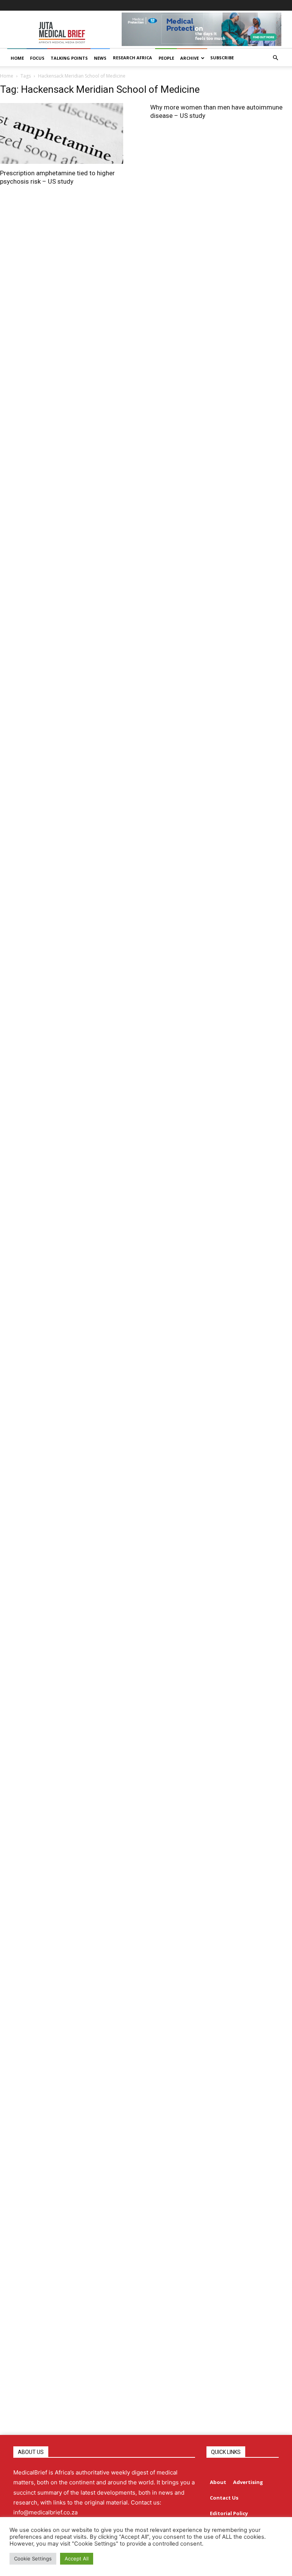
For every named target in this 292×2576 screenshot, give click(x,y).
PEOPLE (166, 58)
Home (7, 76)
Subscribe (222, 58)
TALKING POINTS (69, 58)
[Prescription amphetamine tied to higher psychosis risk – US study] (70, 133)
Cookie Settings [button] (33, 2559)
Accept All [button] (77, 2559)
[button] (275, 58)
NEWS (100, 58)
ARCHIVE (190, 58)
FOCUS (37, 58)
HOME (17, 58)
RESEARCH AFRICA (133, 58)
